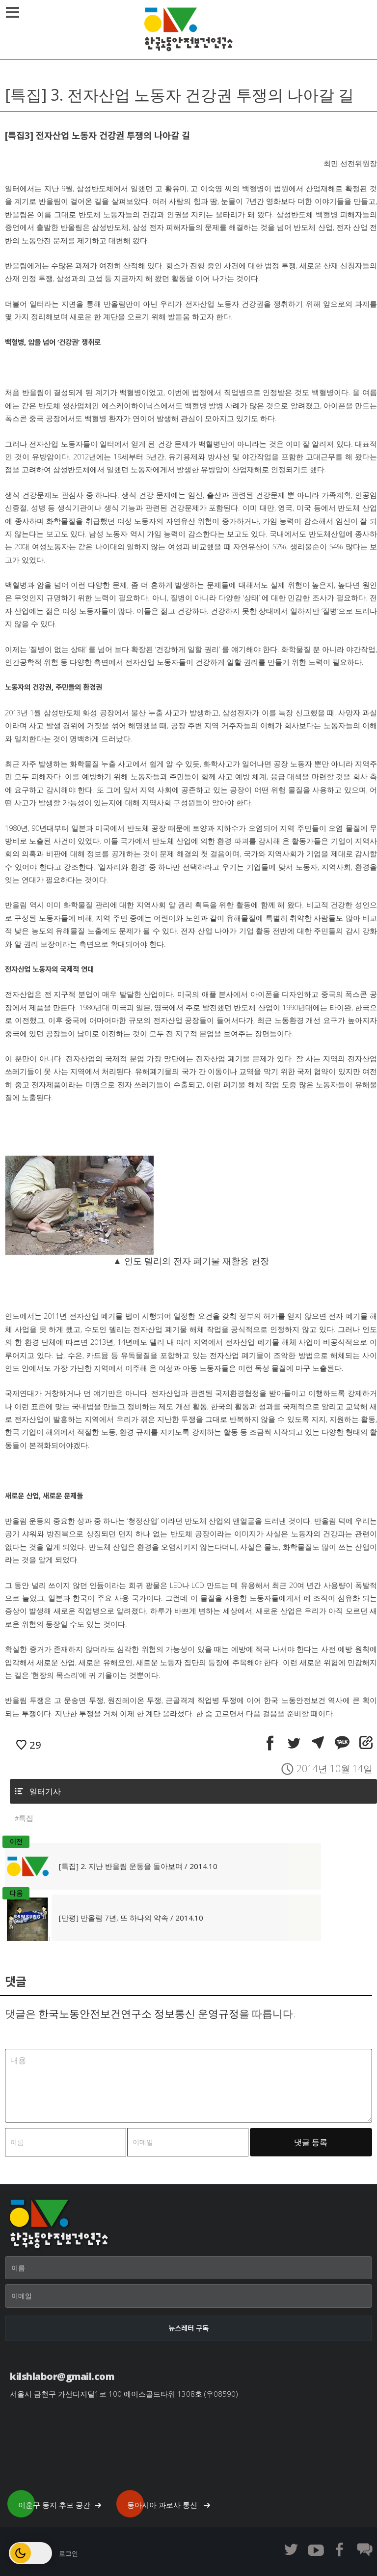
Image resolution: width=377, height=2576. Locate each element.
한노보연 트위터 (291, 2549)
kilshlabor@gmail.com (62, 2376)
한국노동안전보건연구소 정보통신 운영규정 (139, 2013)
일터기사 (45, 1791)
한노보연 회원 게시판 (365, 2549)
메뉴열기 (12, 12)
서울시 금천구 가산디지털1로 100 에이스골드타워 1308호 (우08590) (124, 2394)
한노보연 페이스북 (340, 2549)
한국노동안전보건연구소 (188, 29)
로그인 (68, 2553)
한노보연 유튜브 (316, 2549)
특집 (26, 1818)
